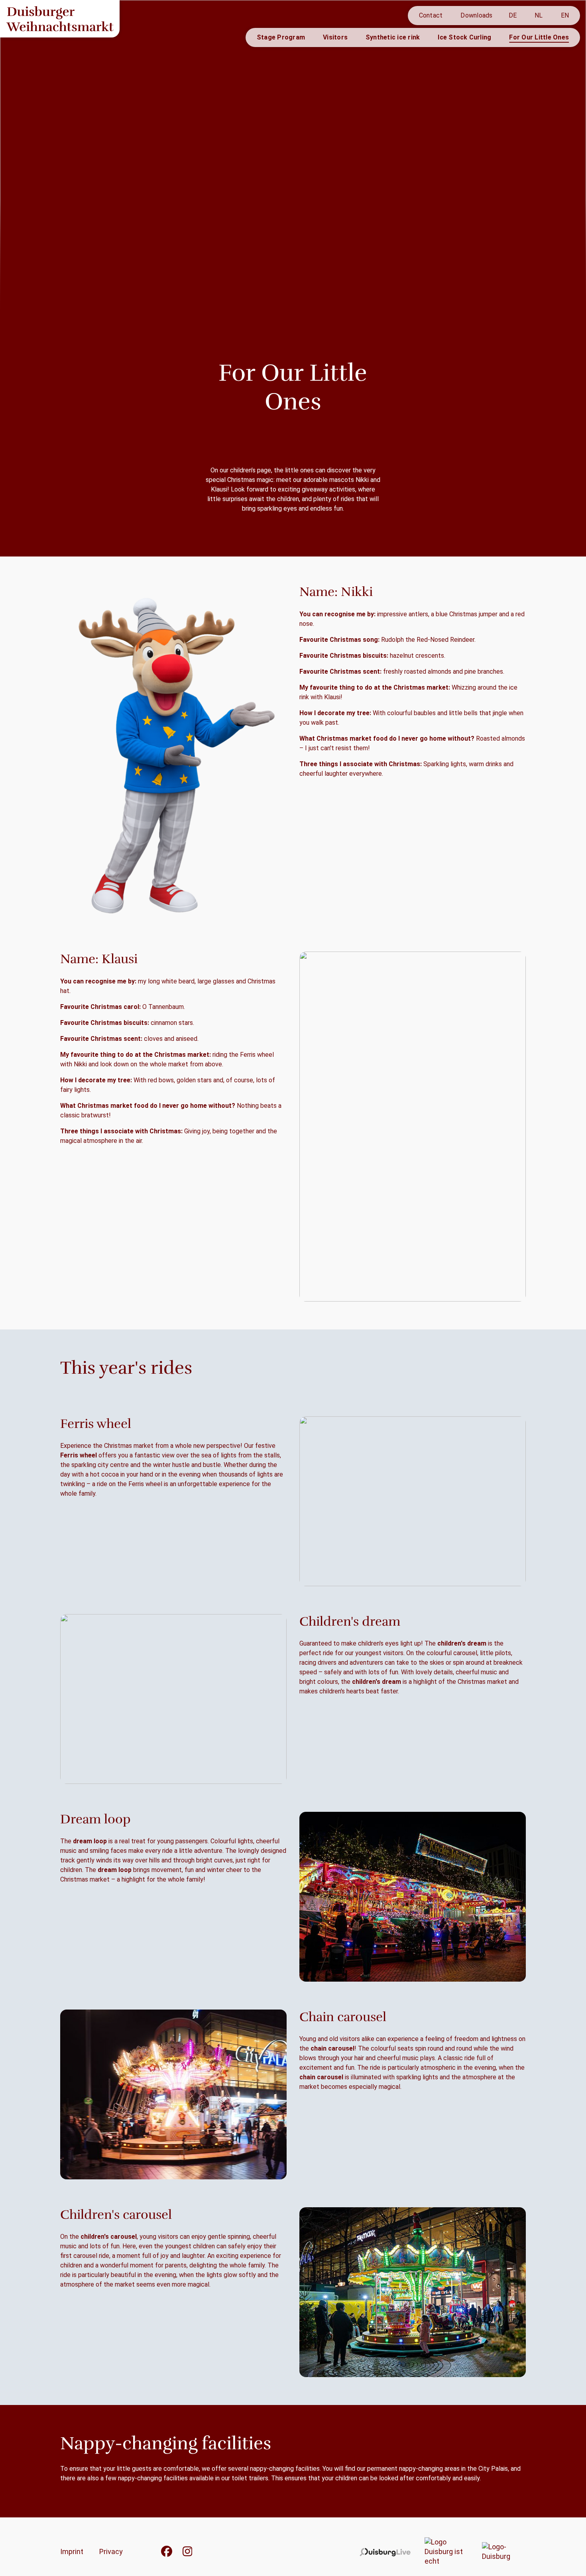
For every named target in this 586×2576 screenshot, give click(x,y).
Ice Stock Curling (464, 37)
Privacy (111, 2551)
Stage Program (281, 37)
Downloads (476, 15)
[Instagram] (188, 2554)
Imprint (72, 2551)
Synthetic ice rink (393, 37)
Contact (431, 15)
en (565, 15)
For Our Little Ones (539, 37)
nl (539, 15)
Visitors (335, 37)
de (513, 15)
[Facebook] (167, 2554)
